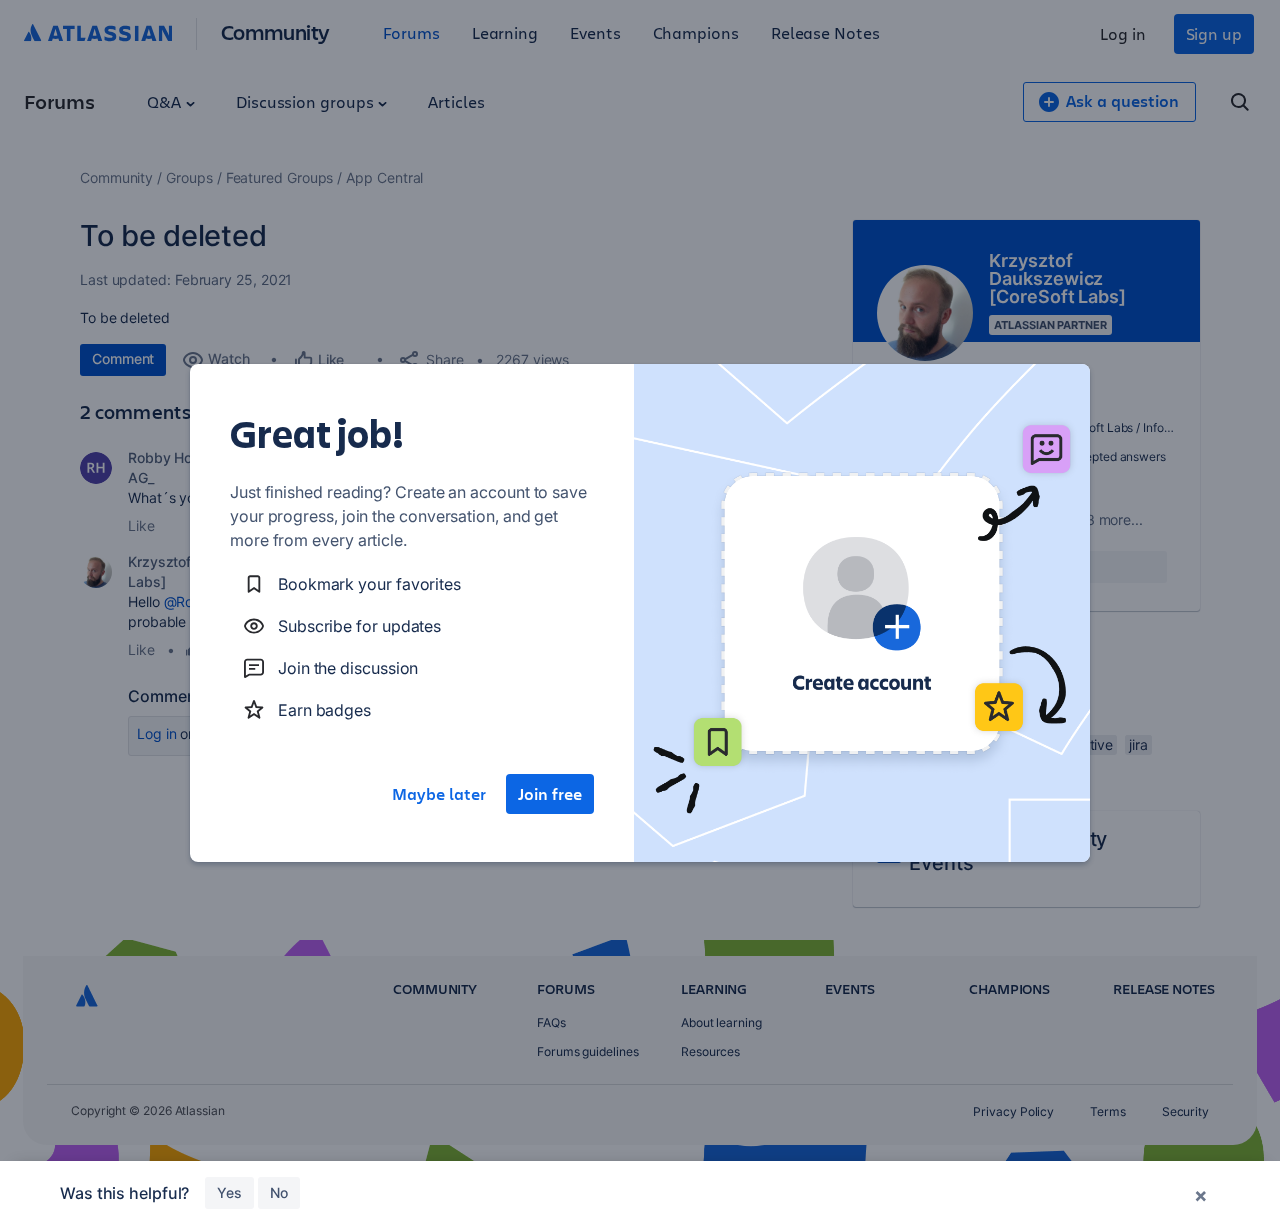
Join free (550, 794)
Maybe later (439, 794)
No (279, 1192)
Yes (229, 1192)
